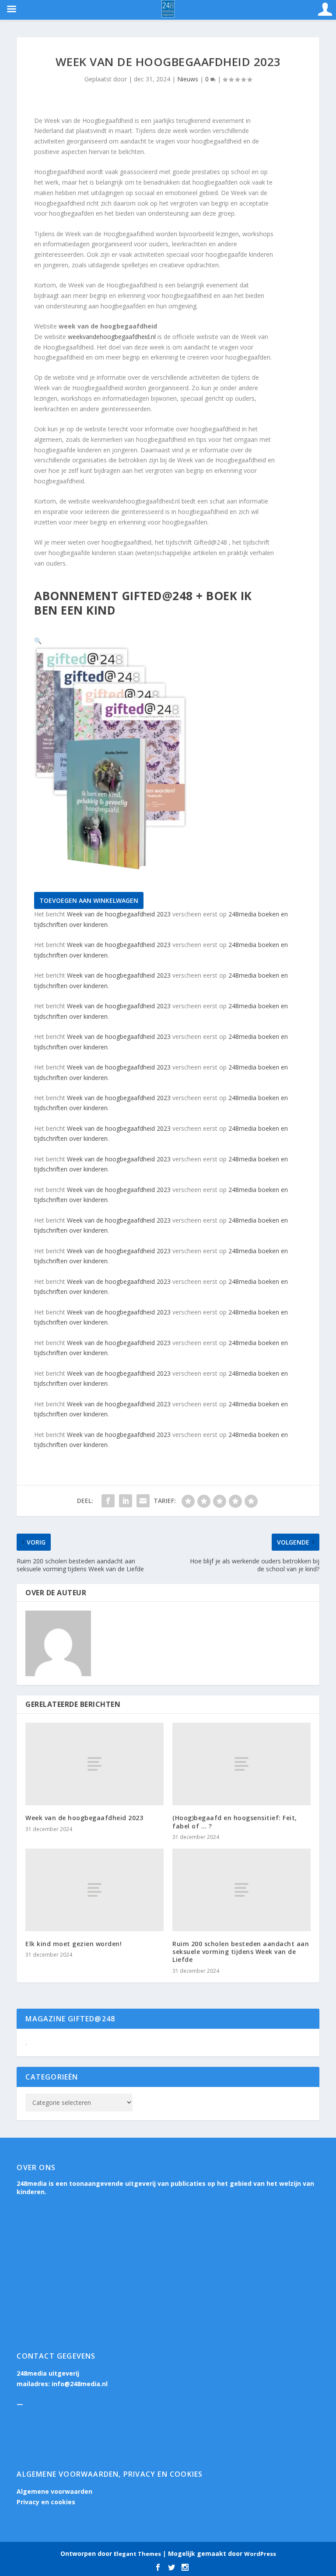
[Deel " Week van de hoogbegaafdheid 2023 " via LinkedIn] (126, 1501)
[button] (38, 641)
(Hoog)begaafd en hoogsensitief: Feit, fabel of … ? (235, 1822)
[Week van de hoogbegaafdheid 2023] (94, 1764)
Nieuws (188, 79)
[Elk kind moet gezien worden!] (94, 1890)
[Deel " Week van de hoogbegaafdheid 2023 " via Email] (143, 1501)
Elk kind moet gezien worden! (73, 1944)
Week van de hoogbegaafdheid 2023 (119, 914)
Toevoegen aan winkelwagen (89, 900)
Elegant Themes (137, 2554)
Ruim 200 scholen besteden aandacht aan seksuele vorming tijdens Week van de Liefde (241, 1952)
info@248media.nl (80, 2384)
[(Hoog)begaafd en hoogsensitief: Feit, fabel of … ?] (241, 1764)
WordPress (260, 2554)
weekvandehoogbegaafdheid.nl (112, 337)
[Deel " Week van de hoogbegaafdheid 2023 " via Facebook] (108, 1501)
